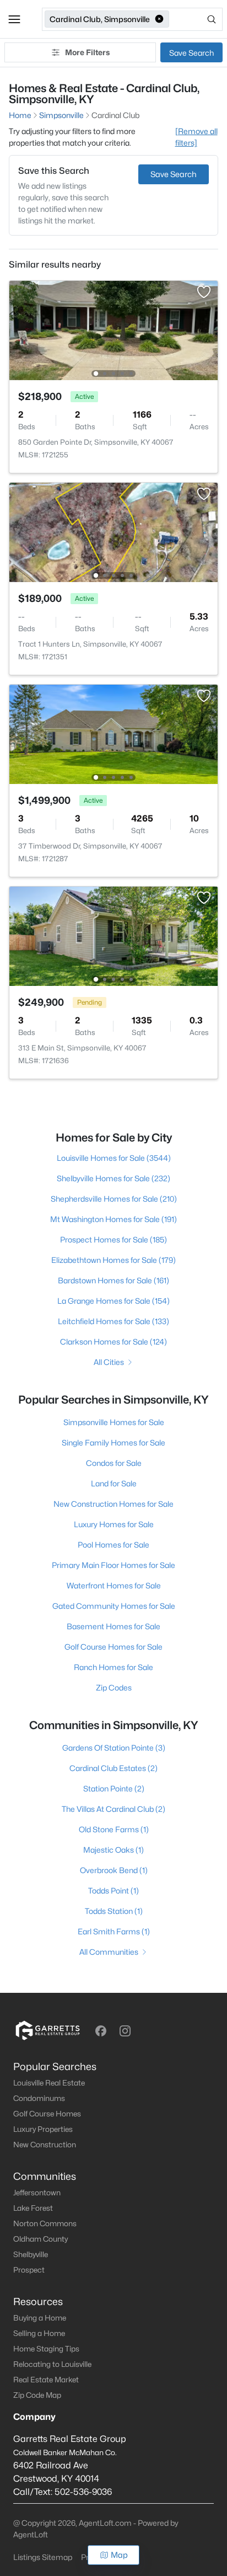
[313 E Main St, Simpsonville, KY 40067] (113, 935)
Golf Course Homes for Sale (113, 1647)
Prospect (29, 2270)
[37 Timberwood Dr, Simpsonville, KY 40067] (113, 734)
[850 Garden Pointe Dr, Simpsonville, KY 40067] (113, 330)
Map (119, 2555)
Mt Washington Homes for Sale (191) (113, 1219)
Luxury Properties (43, 2129)
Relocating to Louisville (52, 2364)
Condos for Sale (114, 1463)
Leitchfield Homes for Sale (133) (113, 1321)
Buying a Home (40, 2318)
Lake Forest (33, 2208)
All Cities (109, 1362)
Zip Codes (114, 1687)
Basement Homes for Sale (113, 1626)
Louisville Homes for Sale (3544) (114, 1158)
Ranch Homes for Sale (113, 1667)
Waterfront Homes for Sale (114, 1585)
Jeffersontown (37, 2193)
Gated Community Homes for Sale (114, 1606)
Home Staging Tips (46, 2349)
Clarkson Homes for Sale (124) (113, 1342)
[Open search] (197, 19)
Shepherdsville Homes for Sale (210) (114, 1199)
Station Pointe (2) (114, 1788)
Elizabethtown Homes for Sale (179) (113, 1260)
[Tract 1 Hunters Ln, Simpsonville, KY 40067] (113, 532)
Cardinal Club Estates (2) (113, 1768)
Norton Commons (45, 2223)
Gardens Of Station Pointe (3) (114, 1748)
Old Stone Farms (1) (114, 1829)
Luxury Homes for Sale (114, 1524)
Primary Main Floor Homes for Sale (113, 1565)
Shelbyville (31, 2254)
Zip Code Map (37, 2395)
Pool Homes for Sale (113, 1545)
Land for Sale (114, 1483)
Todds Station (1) (114, 1911)
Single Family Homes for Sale (113, 1442)
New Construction (45, 2145)
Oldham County (40, 2239)
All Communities (109, 1952)
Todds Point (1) (113, 1890)
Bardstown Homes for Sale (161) (113, 1280)
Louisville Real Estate (49, 2083)
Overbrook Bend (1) (114, 1870)
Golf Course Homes (47, 2114)
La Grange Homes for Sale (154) (113, 1301)
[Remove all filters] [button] (196, 137)
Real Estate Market (46, 2380)
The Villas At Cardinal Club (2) (113, 1809)
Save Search (191, 53)
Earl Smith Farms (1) (114, 1931)
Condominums (39, 2098)
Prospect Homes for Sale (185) (113, 1239)
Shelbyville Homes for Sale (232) (113, 1178)
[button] (14, 19)
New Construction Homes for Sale (113, 1504)
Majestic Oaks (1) (113, 1850)
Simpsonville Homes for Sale (114, 1422)
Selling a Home (39, 2333)
